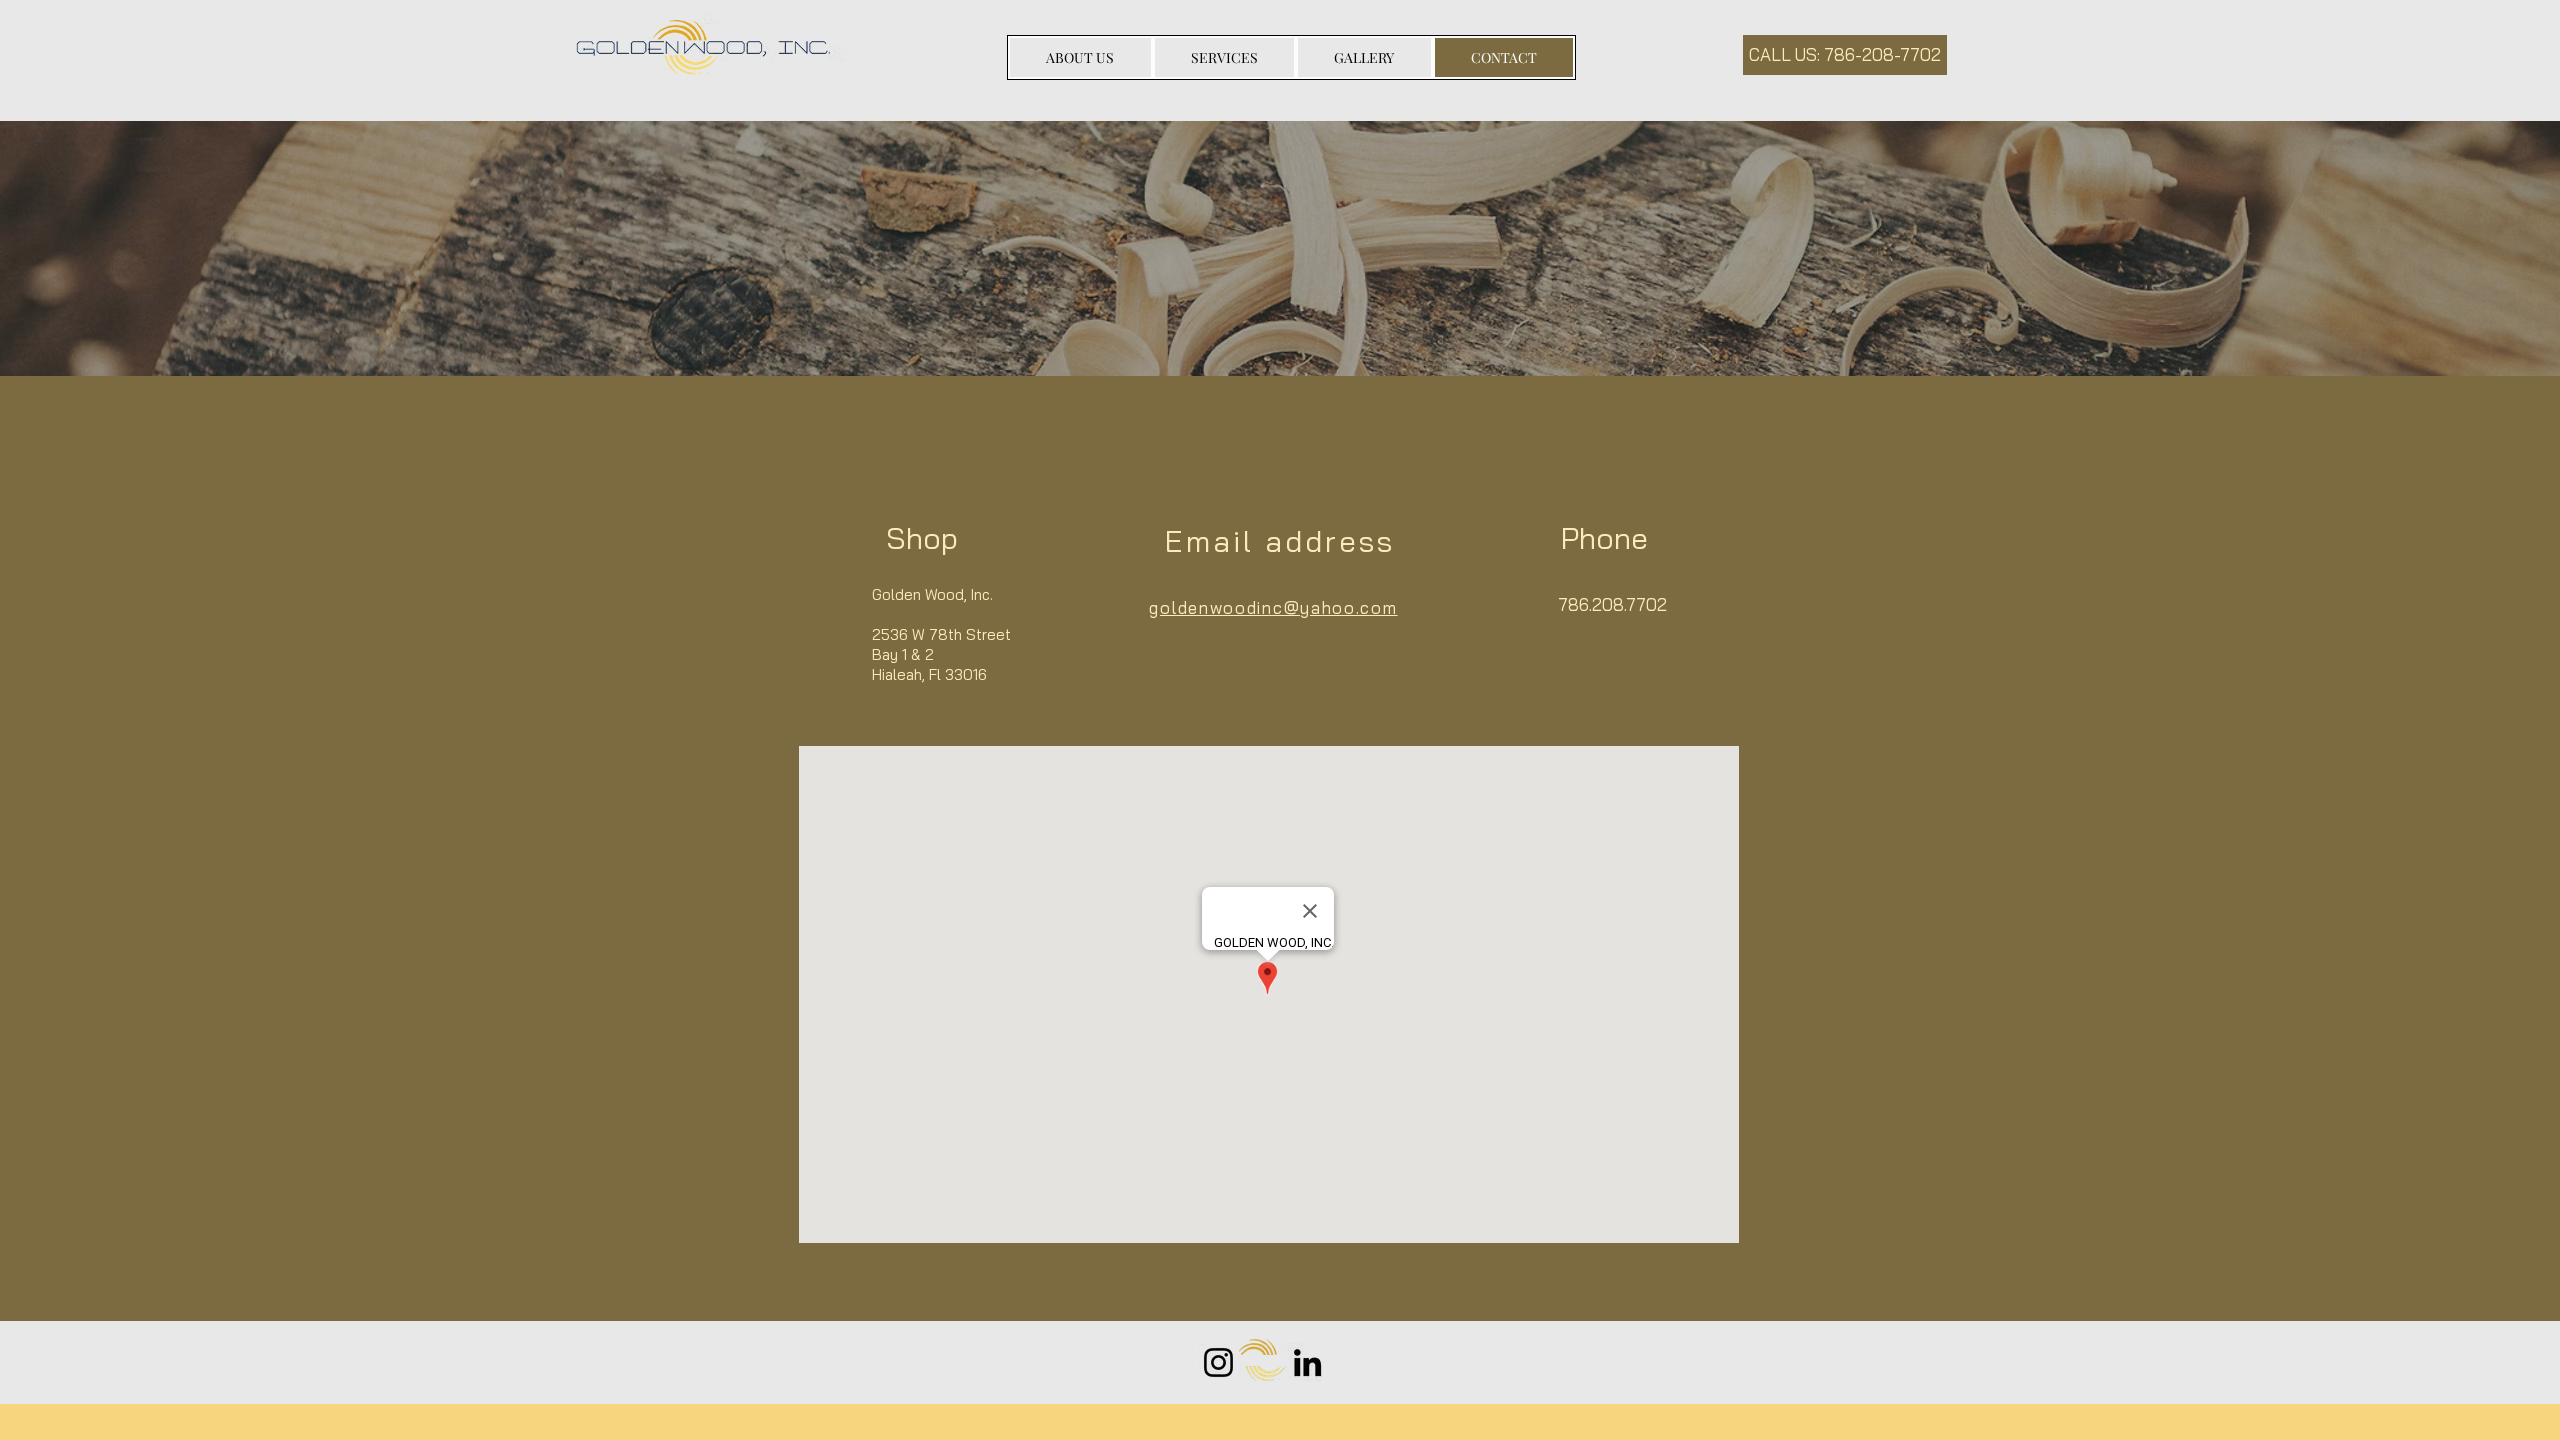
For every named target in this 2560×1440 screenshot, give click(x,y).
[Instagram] (1218, 1362)
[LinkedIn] (1307, 1362)
